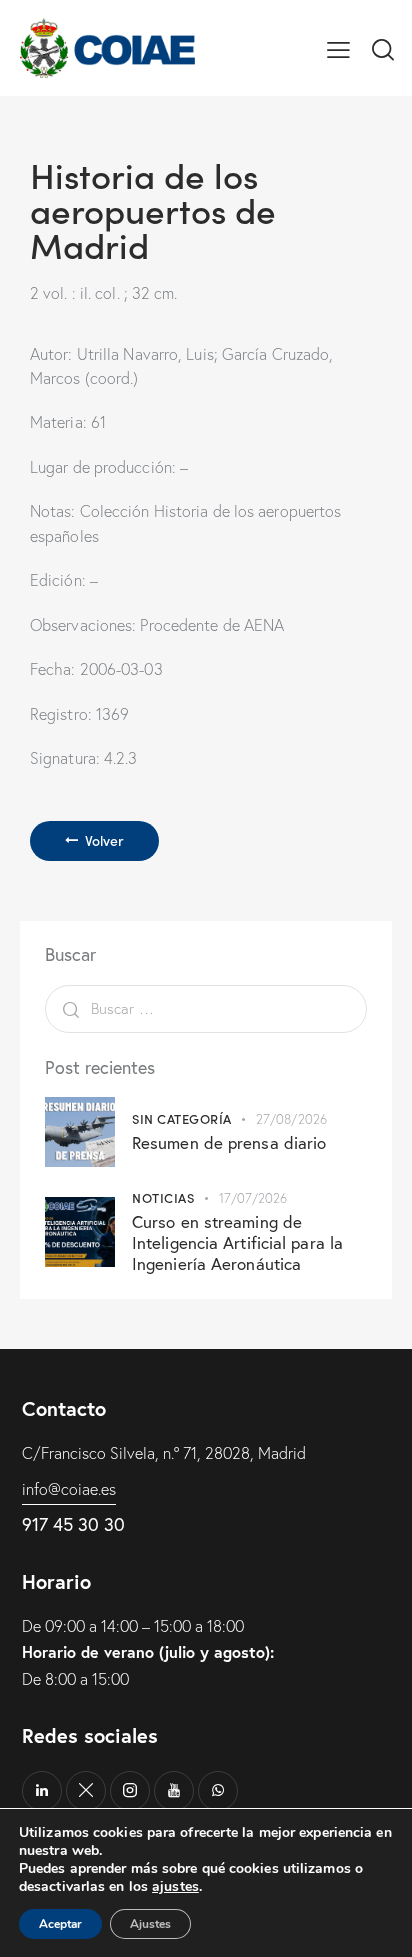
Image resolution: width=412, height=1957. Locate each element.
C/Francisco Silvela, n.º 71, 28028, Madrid (164, 1453)
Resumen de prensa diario (229, 1142)
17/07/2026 (253, 1198)
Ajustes (150, 1924)
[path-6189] (86, 1791)
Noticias (163, 1197)
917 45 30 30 (73, 1524)
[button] (338, 48)
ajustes (175, 1887)
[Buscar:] (206, 1008)
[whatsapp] (218, 1791)
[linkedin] (42, 1791)
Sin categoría (182, 1118)
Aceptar (60, 1924)
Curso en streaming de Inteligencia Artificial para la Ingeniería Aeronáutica (237, 1243)
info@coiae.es (69, 1489)
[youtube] (174, 1791)
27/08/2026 (291, 1119)
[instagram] (130, 1791)
